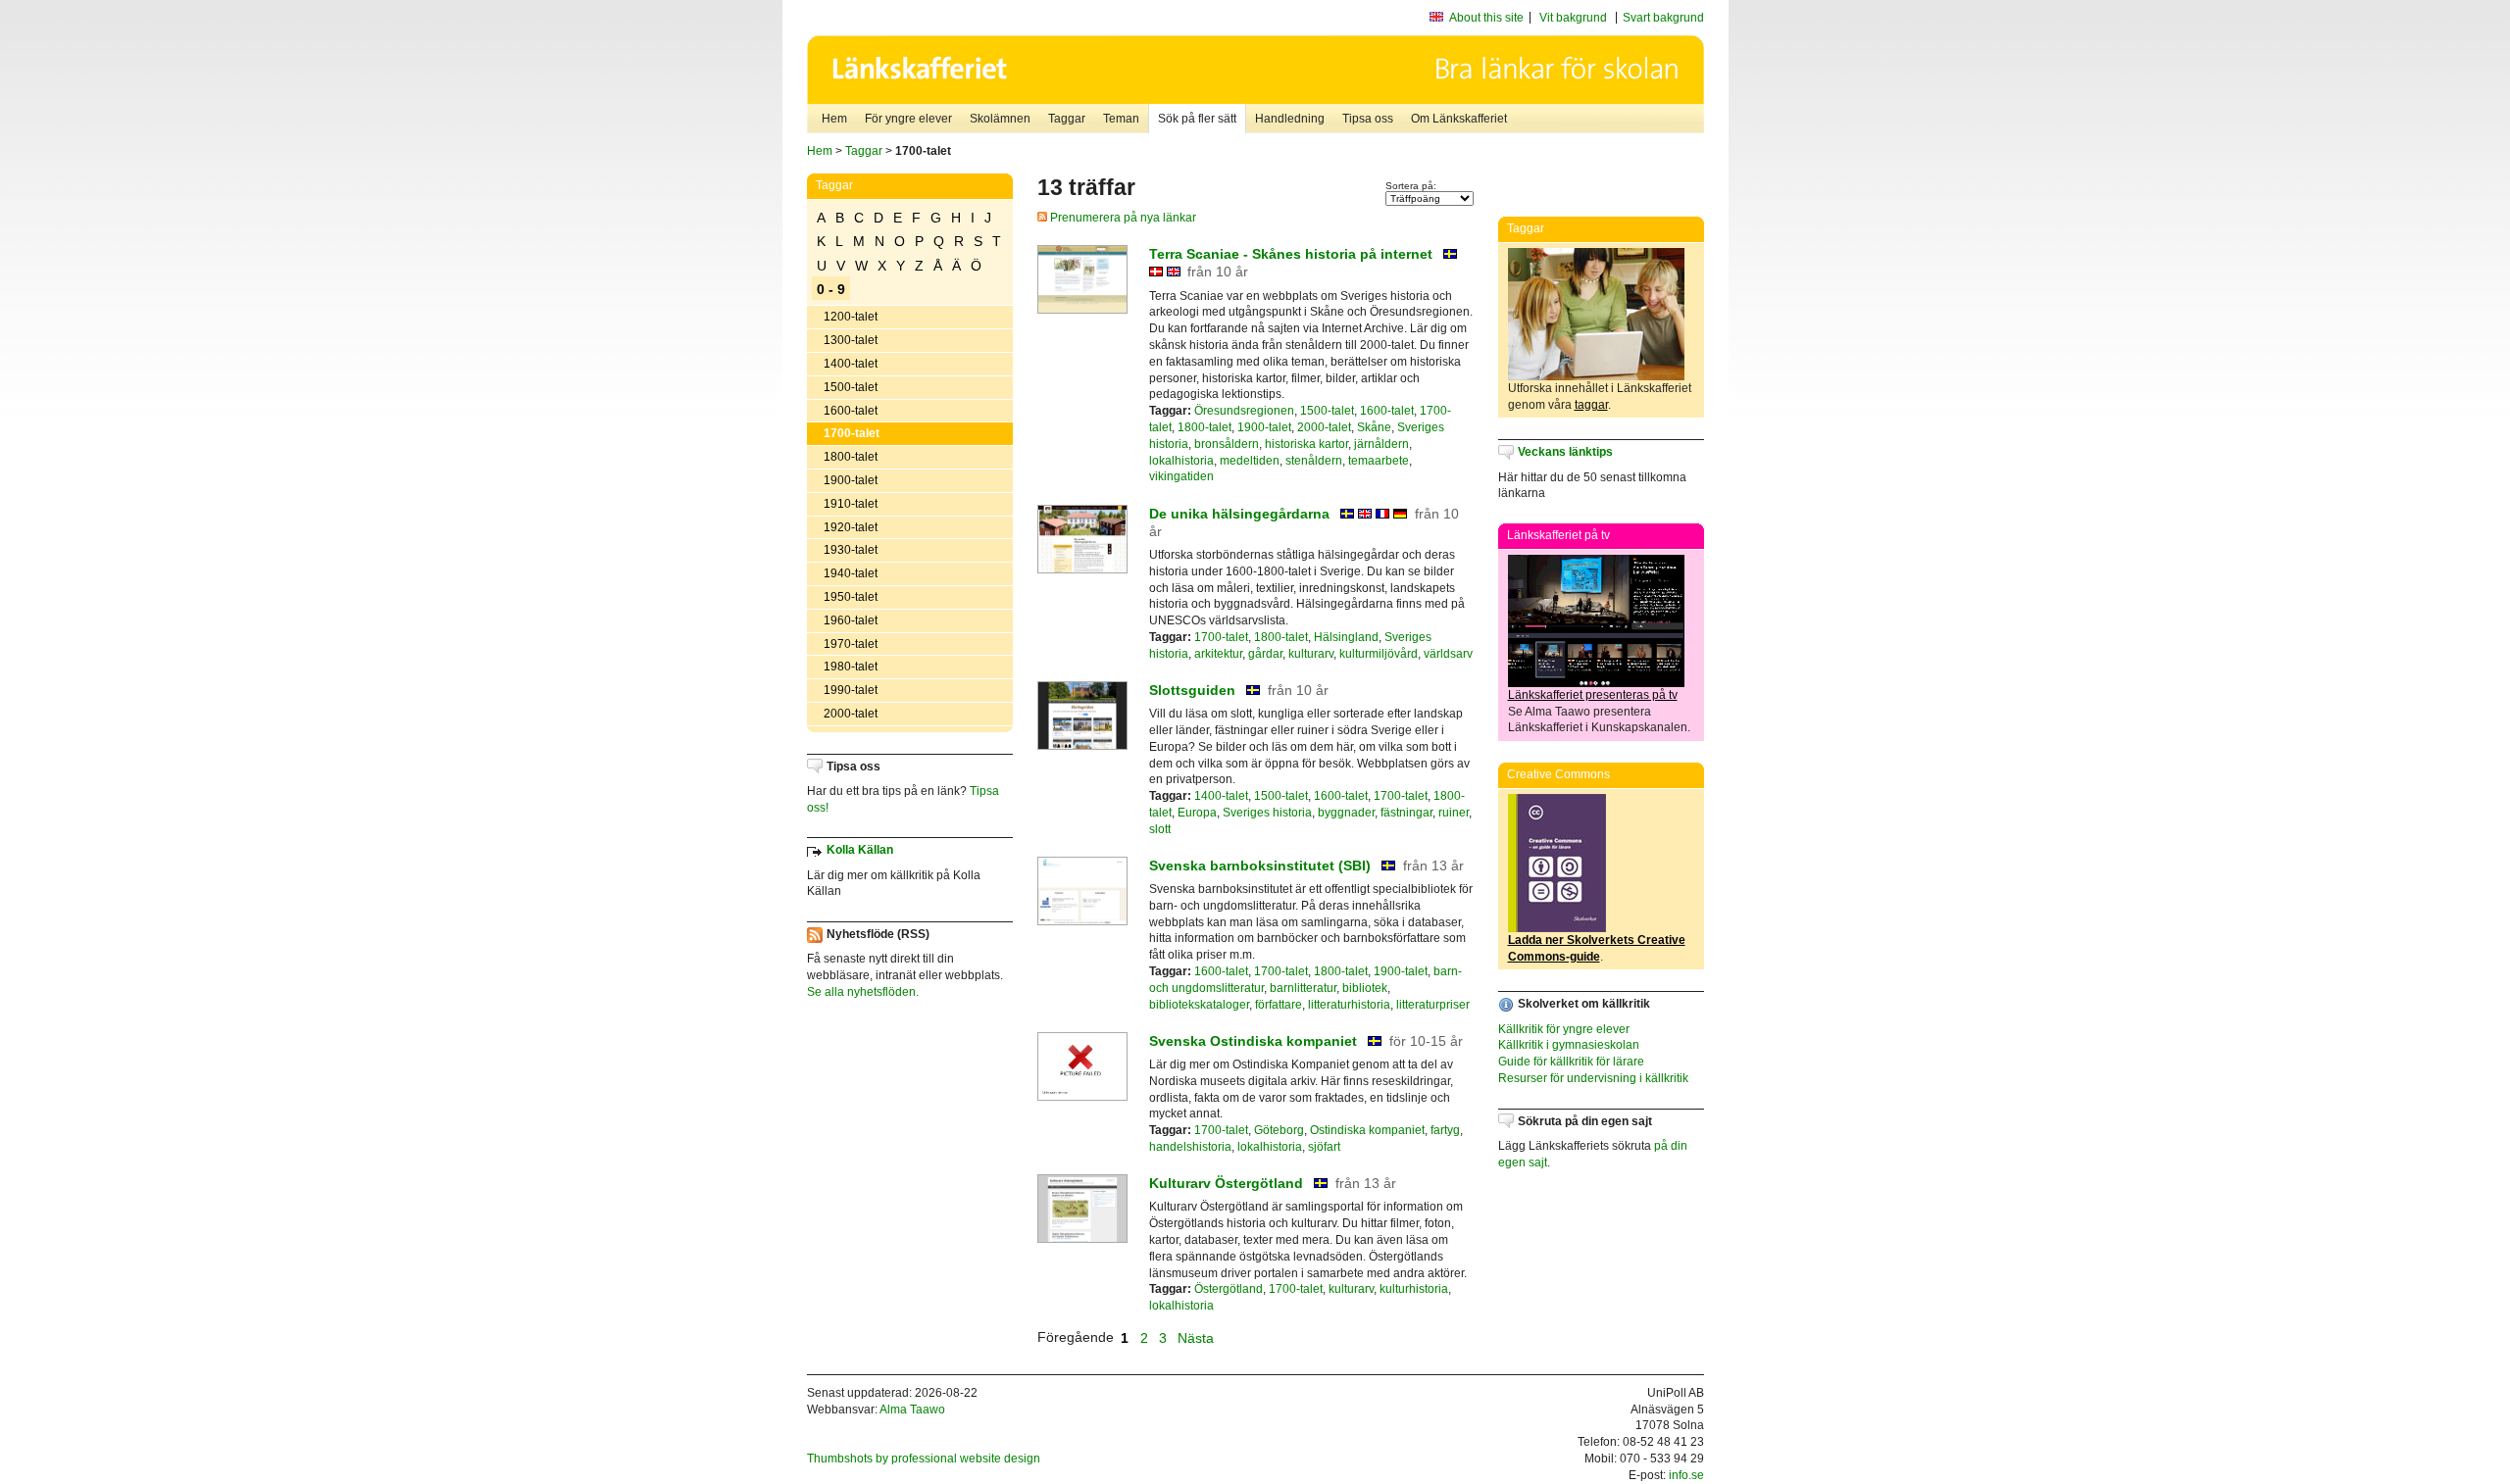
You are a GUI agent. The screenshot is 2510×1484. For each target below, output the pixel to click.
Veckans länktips (1565, 452)
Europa (1197, 813)
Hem (834, 119)
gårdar (1265, 654)
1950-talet (851, 597)
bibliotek (1365, 988)
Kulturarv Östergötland (1226, 1183)
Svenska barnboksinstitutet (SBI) (1260, 866)
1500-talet (851, 387)
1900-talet (851, 480)
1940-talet (851, 573)
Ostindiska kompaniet (1367, 1130)
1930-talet (851, 550)
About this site (1486, 18)
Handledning (1290, 119)
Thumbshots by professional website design (924, 1459)
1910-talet (851, 504)
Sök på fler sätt (1197, 119)
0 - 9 (831, 289)
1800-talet (851, 457)
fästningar (1406, 813)
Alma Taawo (912, 1410)
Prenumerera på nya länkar (1122, 218)
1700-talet (852, 433)
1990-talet (851, 690)
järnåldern (1381, 444)
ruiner (1454, 813)
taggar (1591, 405)
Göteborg (1279, 1130)
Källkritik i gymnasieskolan (1569, 1045)
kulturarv (1311, 654)
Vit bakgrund (1573, 18)
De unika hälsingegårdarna (1239, 514)
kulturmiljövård (1379, 654)
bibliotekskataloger (1199, 1005)
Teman (1121, 119)
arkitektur (1218, 654)
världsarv (1448, 654)
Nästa (1198, 1337)
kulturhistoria (1414, 1289)
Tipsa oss (1368, 119)
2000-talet (851, 714)
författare (1279, 1005)
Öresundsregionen (1244, 411)
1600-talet (851, 411)
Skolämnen (1000, 119)
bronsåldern (1227, 444)
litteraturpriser (1433, 1005)
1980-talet (851, 667)
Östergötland (1229, 1289)
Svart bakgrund (1663, 18)
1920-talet (851, 527)
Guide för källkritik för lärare (1571, 1062)
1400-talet (851, 364)
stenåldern (1314, 461)
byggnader (1346, 813)
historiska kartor (1306, 444)
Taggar (1067, 119)
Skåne (1374, 427)
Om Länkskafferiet (1459, 119)
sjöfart (1324, 1147)
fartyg (1445, 1130)
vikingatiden (1181, 476)
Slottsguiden (1192, 690)
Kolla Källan (860, 850)
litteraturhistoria (1349, 1005)
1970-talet (851, 644)
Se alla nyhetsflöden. (863, 992)
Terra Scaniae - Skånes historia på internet (1291, 254)
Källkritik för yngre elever (1564, 1029)
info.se (1686, 1475)
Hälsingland (1346, 637)
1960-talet (851, 620)
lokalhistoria (1181, 461)
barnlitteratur (1303, 988)
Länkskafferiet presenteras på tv (1593, 695)
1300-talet (851, 340)
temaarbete (1379, 461)
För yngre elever (908, 119)
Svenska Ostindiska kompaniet (1253, 1041)
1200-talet (851, 317)
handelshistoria (1190, 1147)
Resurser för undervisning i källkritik (1593, 1078)
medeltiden (1250, 461)
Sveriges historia (1267, 813)
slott (1160, 829)
